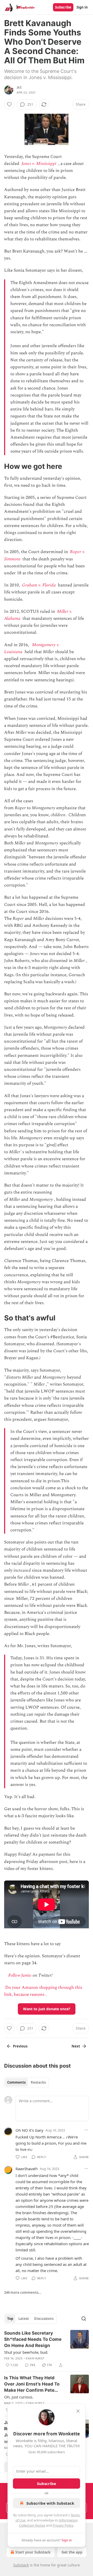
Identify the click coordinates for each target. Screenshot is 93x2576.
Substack (21, 2565)
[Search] (84, 2319)
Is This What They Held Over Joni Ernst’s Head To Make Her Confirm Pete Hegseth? (32, 2384)
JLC (19, 87)
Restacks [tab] (38, 2082)
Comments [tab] (16, 2082)
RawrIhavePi (27, 2169)
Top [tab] (10, 2319)
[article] (47, 2349)
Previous (20, 2046)
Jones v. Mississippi (39, 164)
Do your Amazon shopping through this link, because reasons (43, 1991)
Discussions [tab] (44, 2319)
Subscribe (63, 7)
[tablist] (26, 2082)
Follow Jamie (20, 1975)
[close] (78, 2411)
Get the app (72, 2552)
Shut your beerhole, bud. (26, 2352)
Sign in (82, 7)
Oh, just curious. (19, 2397)
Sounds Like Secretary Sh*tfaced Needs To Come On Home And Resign (33, 2339)
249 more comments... (23, 2292)
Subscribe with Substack (50, 2503)
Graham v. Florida (39, 585)
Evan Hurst (35, 2358)
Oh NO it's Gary (29, 2130)
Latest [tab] (24, 2319)
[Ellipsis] (86, 2130)
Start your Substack (33, 2552)
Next (76, 2046)
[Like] (9, 104)
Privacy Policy (63, 2525)
